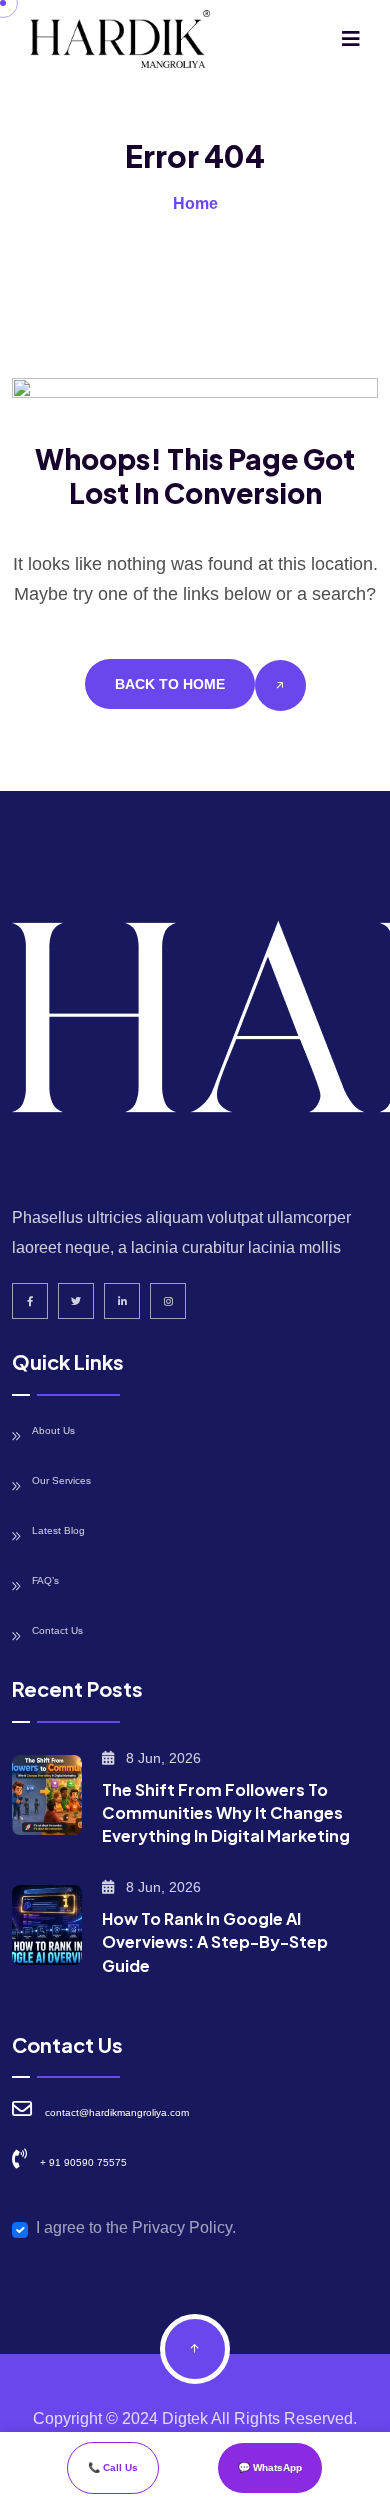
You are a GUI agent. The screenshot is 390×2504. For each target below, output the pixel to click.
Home (195, 203)
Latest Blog (58, 1530)
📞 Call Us (113, 2467)
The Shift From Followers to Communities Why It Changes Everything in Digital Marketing (226, 1812)
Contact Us (57, 1630)
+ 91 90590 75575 (83, 2162)
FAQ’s (45, 1580)
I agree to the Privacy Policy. (136, 2227)
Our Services (61, 1480)
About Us (53, 1430)
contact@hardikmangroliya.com (117, 2112)
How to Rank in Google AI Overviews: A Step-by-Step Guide (215, 1941)
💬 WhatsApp (270, 2467)
